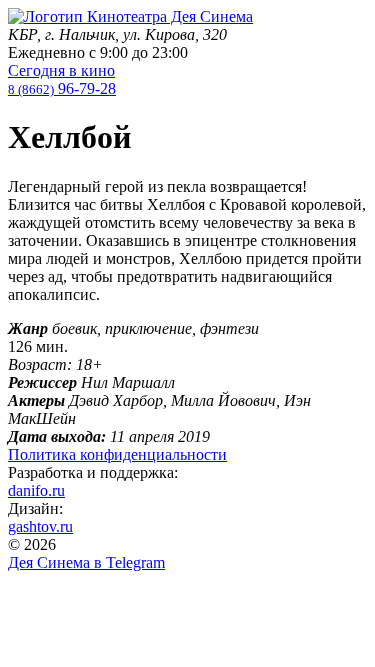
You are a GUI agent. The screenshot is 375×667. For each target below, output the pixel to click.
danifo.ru (36, 490)
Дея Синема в (86, 562)
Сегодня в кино (61, 70)
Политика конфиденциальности (117, 454)
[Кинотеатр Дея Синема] (130, 16)
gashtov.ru (40, 526)
